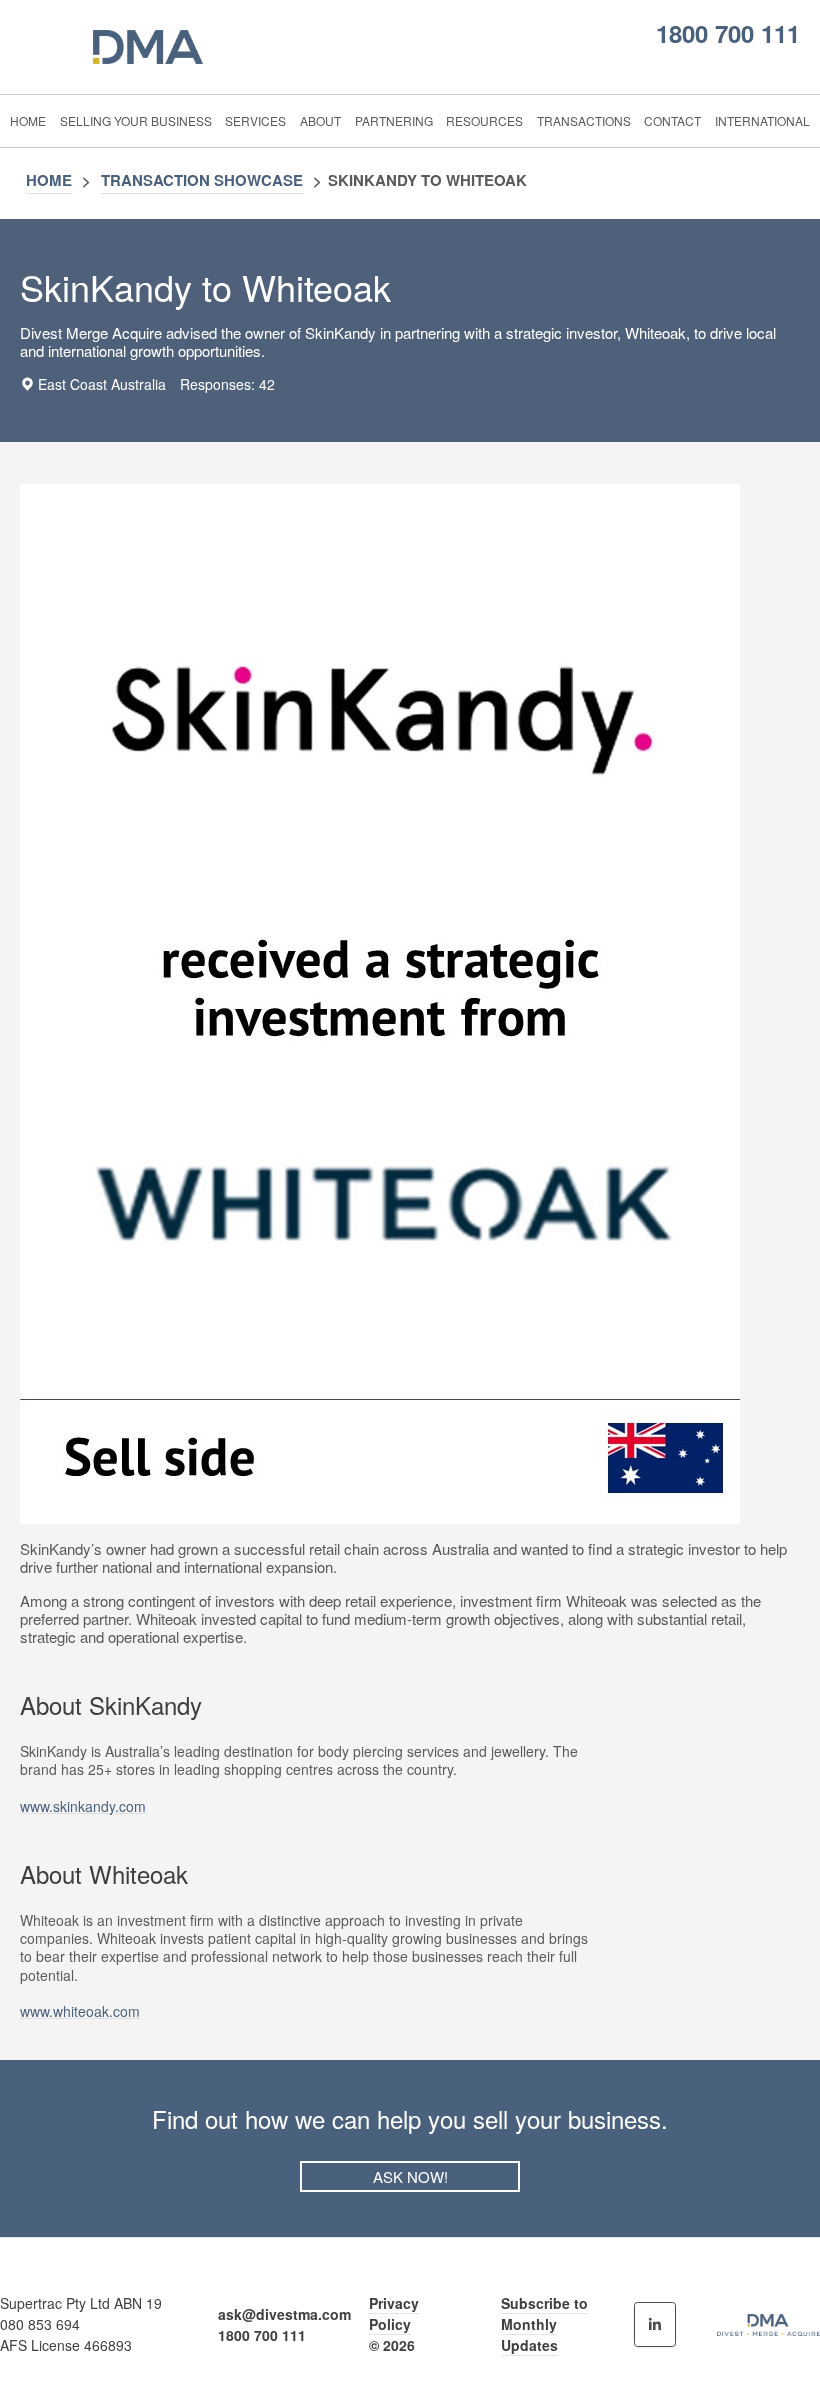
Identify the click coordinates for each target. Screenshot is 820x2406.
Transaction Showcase (202, 180)
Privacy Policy (394, 2313)
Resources (484, 120)
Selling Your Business (136, 120)
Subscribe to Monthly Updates (544, 2324)
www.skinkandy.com (83, 1806)
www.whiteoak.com (80, 2011)
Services (255, 120)
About (320, 120)
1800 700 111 (728, 32)
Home (28, 120)
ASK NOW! (410, 2176)
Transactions (584, 120)
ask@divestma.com (284, 2314)
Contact (672, 120)
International (762, 120)
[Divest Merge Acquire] (157, 47)
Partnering (394, 120)
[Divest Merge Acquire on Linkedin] (655, 2324)
